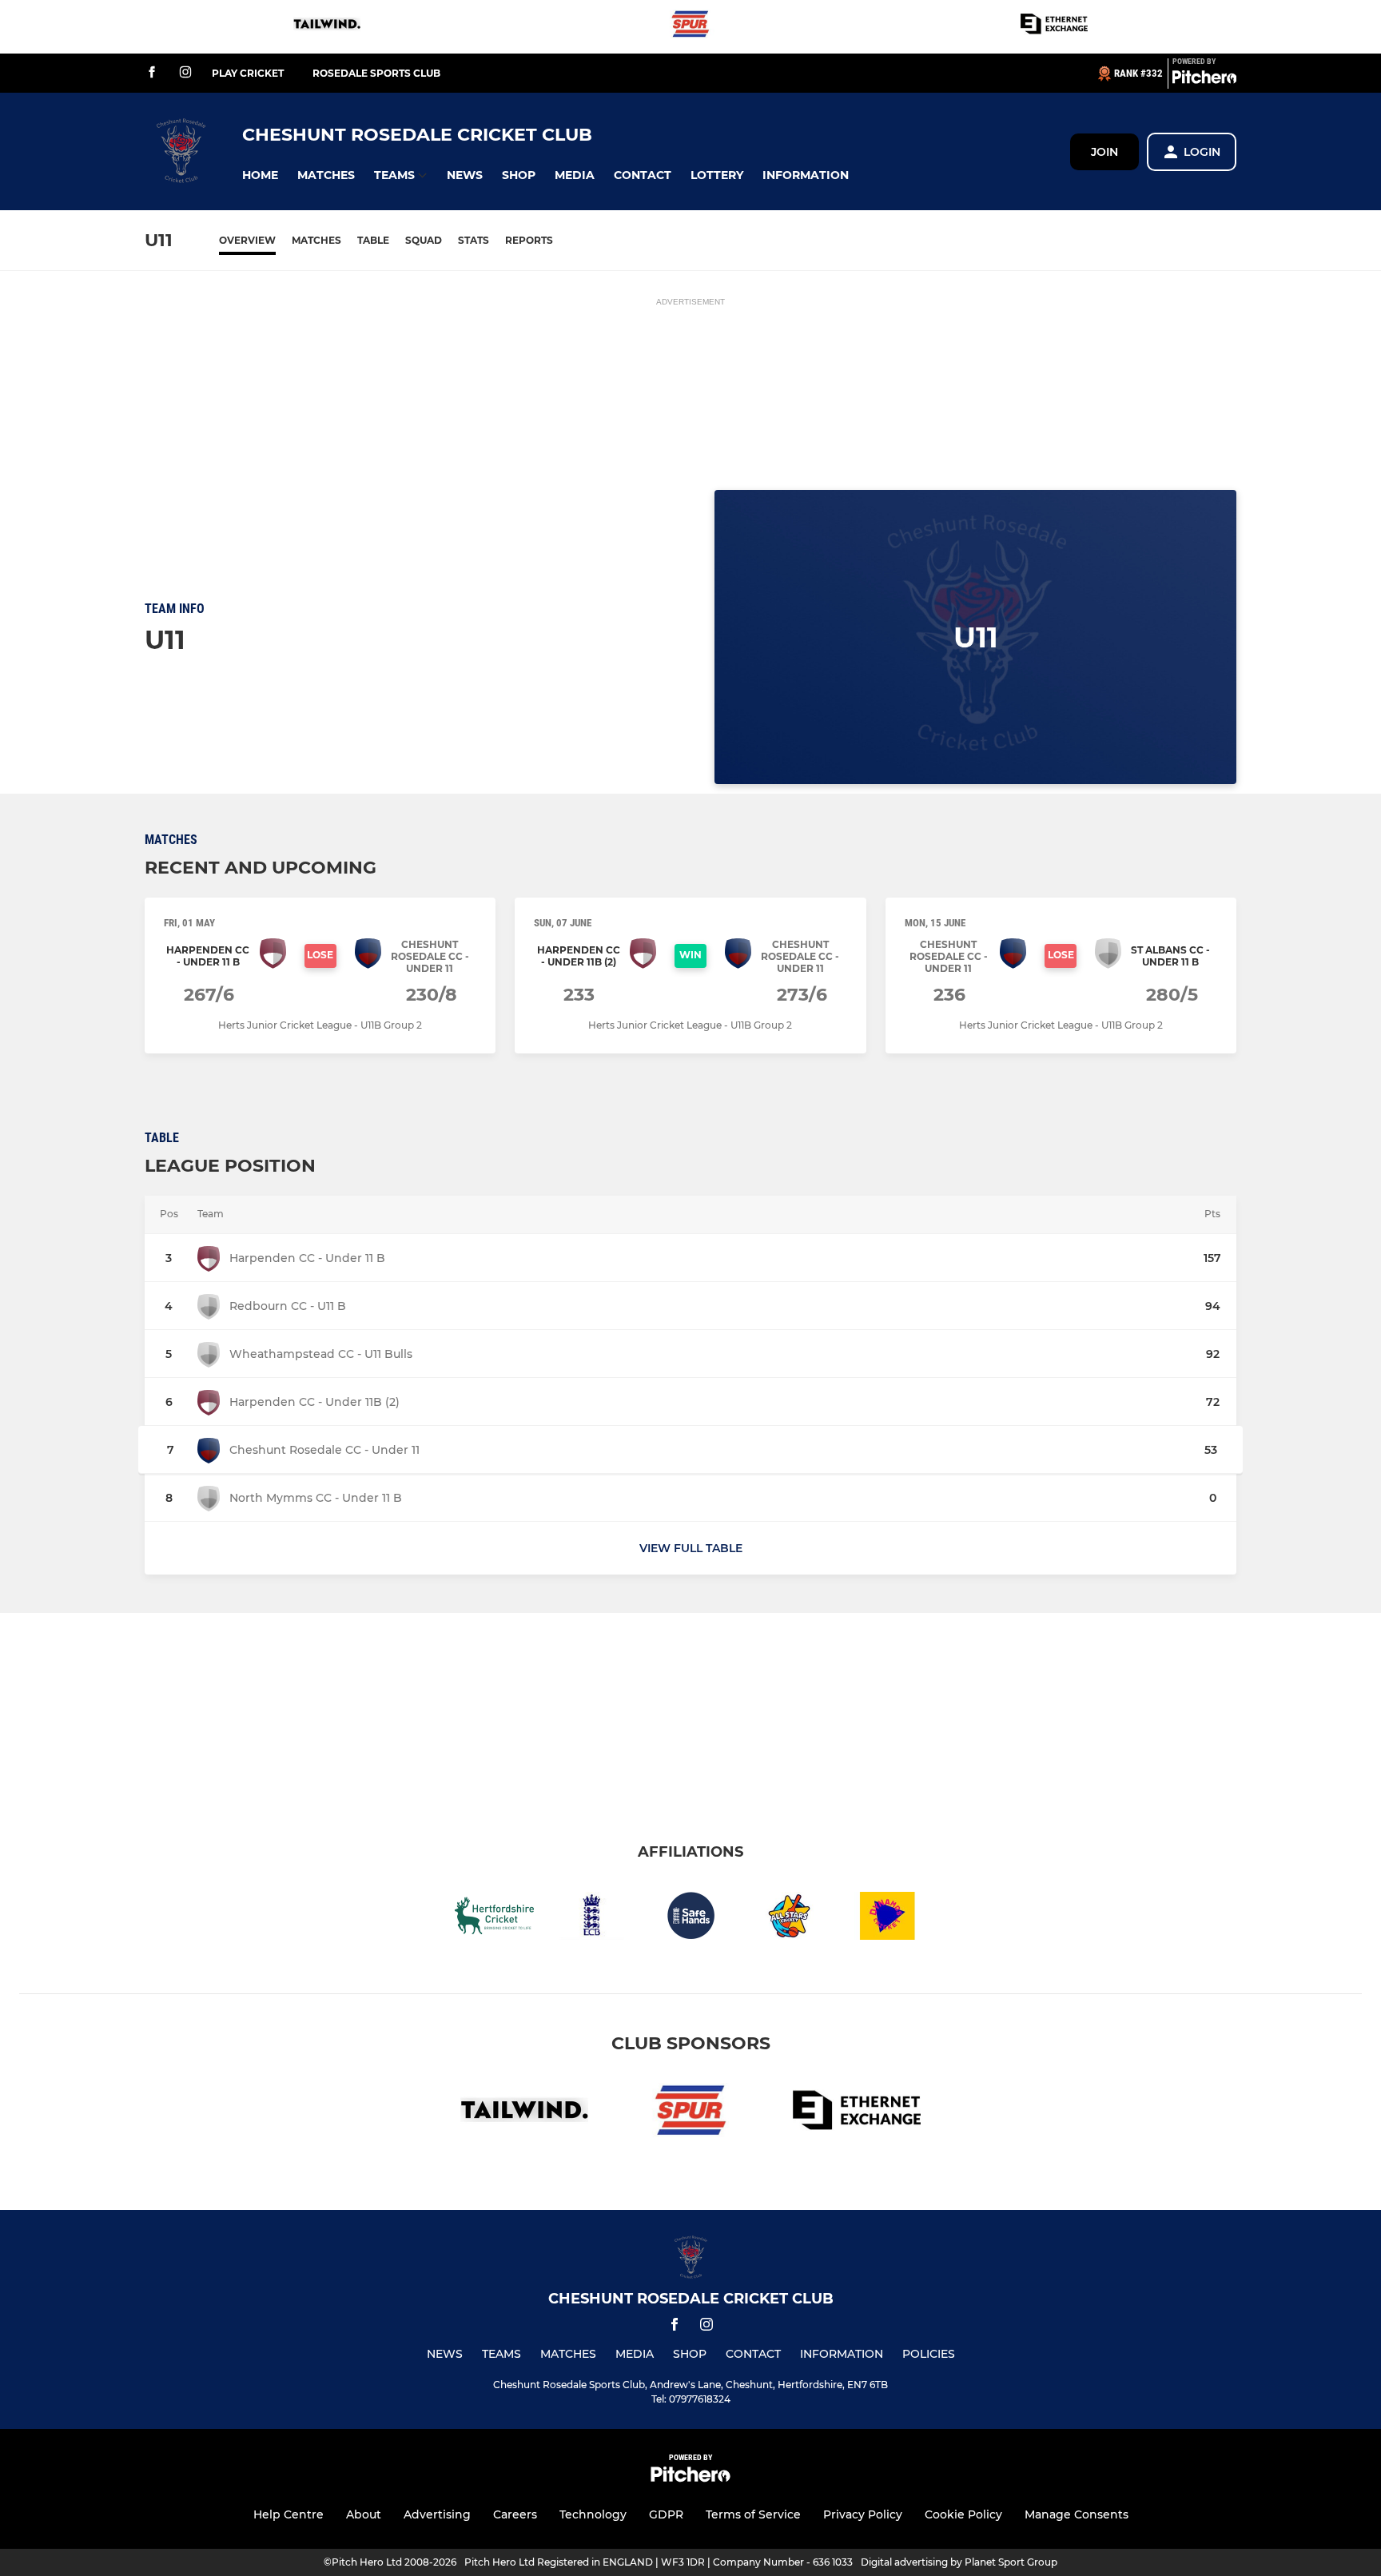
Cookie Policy (963, 2514)
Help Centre (289, 2514)
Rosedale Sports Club (376, 73)
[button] (260, 175)
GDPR (666, 2514)
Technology (593, 2514)
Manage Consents (1077, 2514)
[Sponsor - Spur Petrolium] (690, 27)
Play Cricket (248, 73)
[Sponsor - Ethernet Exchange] (1054, 27)
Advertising (437, 2514)
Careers (515, 2514)
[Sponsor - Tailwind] (327, 27)
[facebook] (152, 73)
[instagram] (185, 73)
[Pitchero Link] (1204, 80)
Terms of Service (753, 2514)
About (364, 2514)
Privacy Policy (863, 2514)
